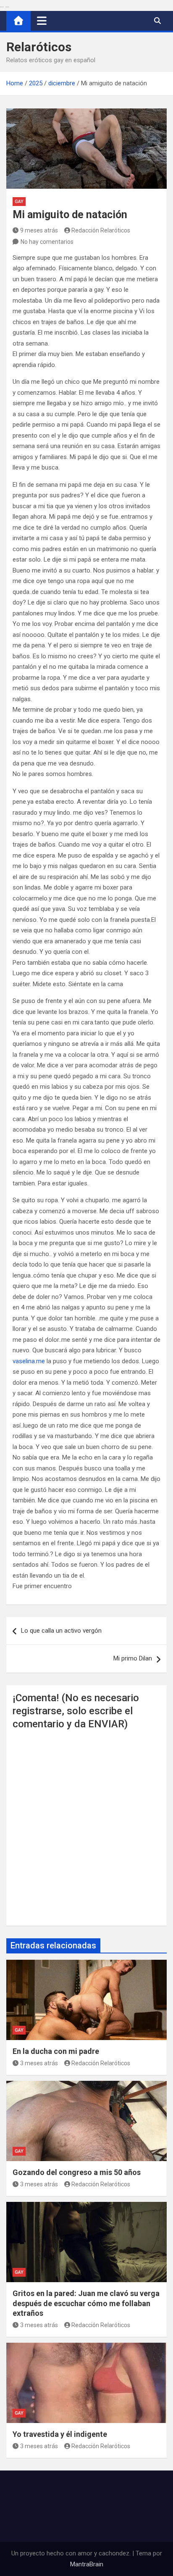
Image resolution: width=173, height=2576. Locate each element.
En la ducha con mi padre (56, 2051)
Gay (19, 202)
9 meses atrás (39, 230)
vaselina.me (29, 1361)
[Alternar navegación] (42, 21)
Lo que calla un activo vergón (61, 1631)
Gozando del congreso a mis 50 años (77, 2172)
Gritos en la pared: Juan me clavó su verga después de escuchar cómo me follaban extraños (86, 2303)
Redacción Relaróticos (101, 230)
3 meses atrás (39, 2063)
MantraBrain (87, 2564)
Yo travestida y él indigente (60, 2434)
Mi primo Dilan (133, 1658)
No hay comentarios (47, 242)
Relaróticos (39, 47)
